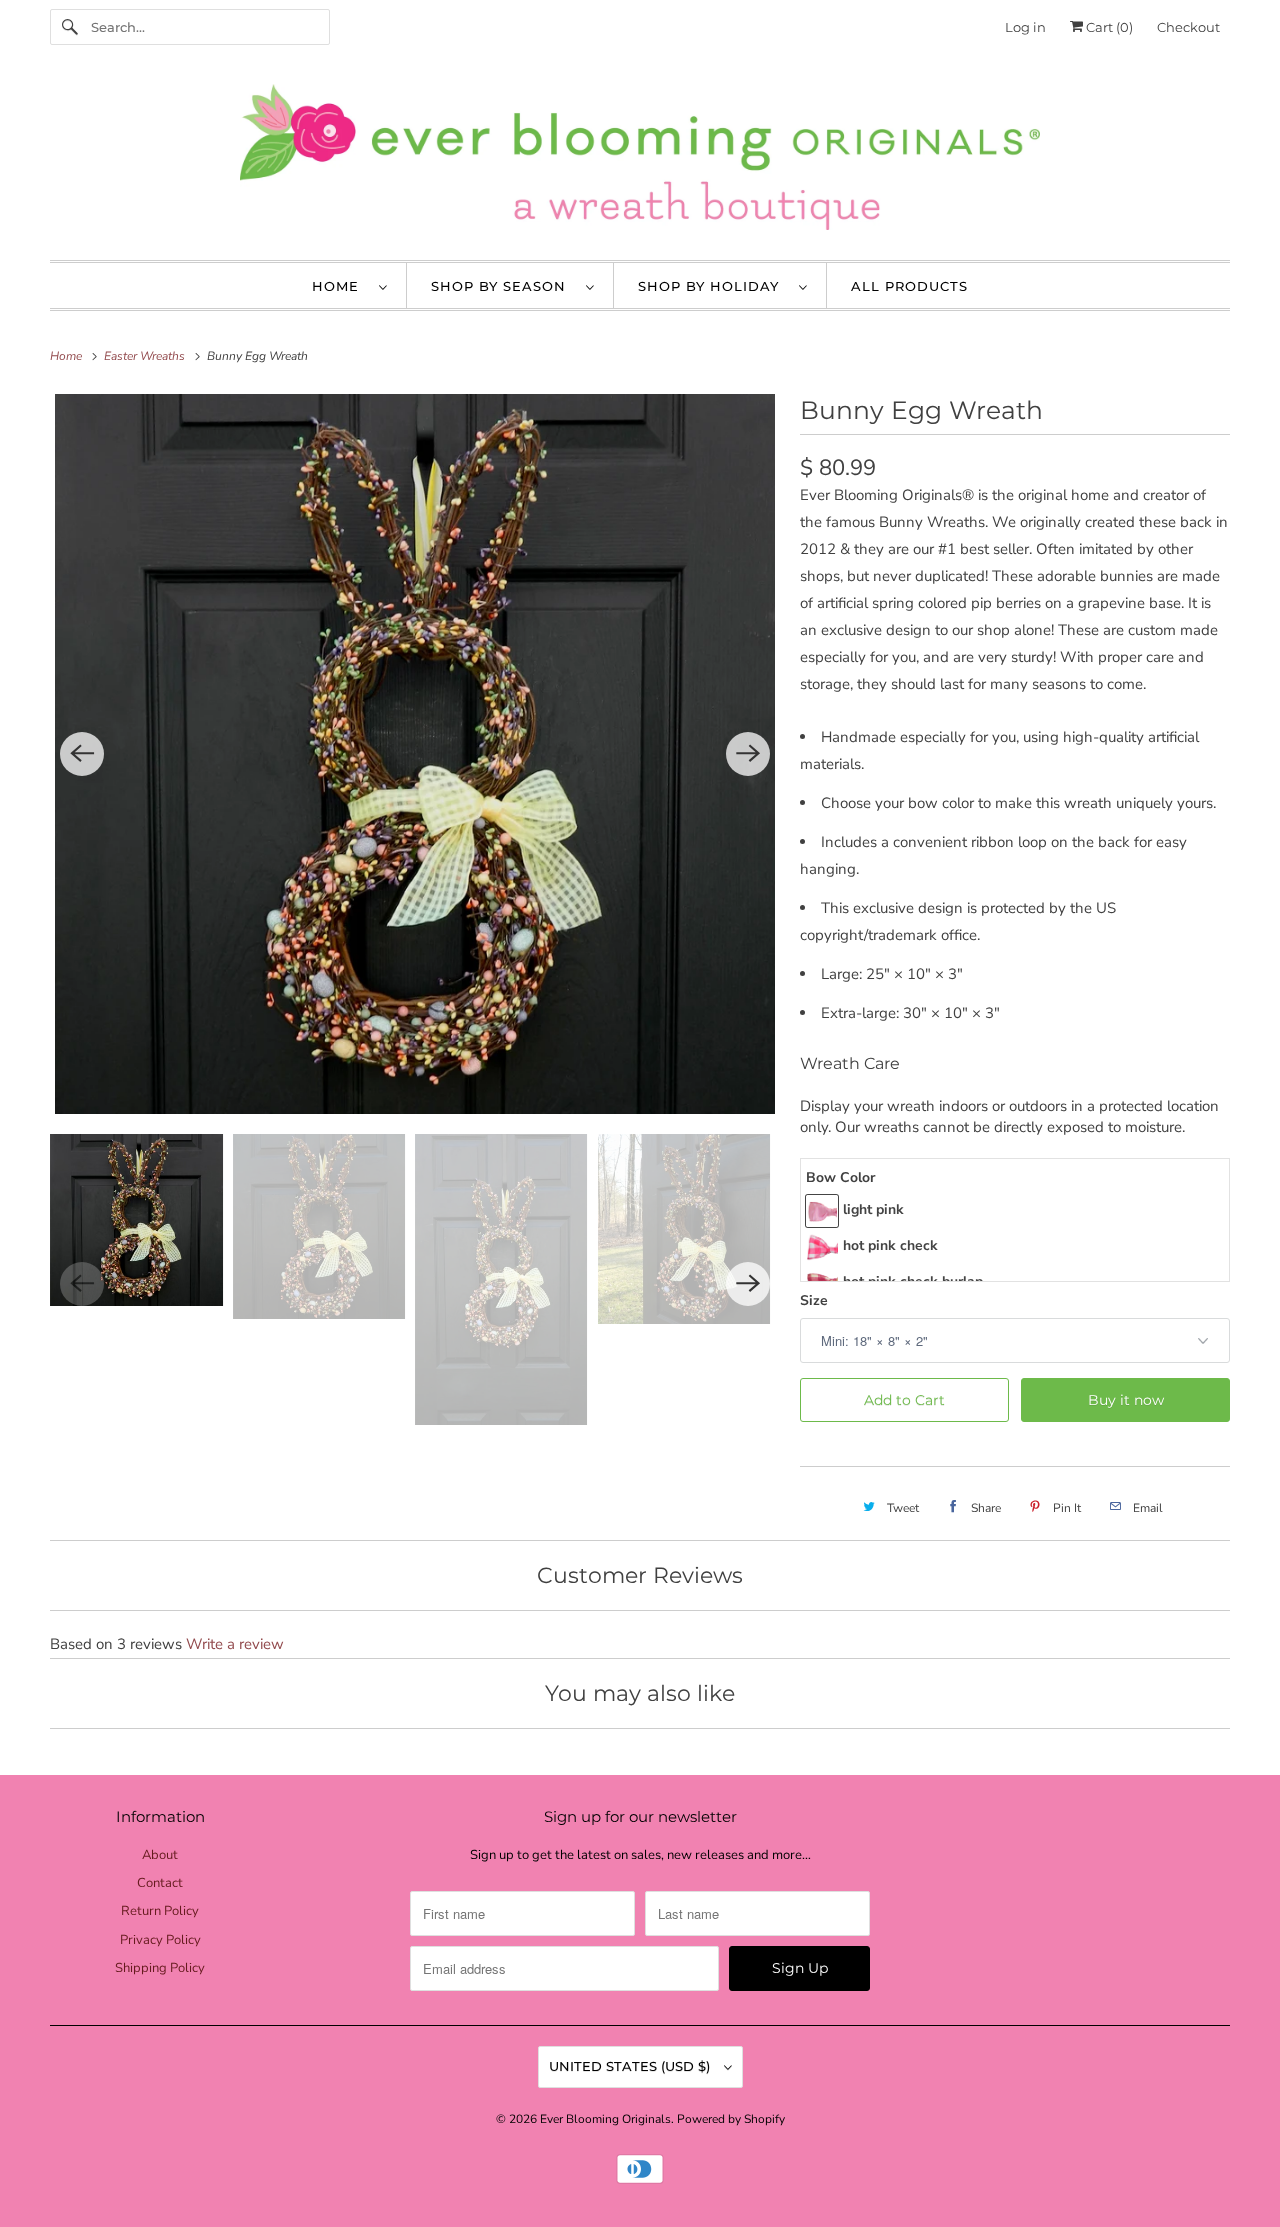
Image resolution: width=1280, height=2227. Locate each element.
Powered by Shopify (731, 2119)
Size (814, 1300)
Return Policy (160, 1911)
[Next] (748, 754)
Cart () (1108, 27)
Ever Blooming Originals (605, 2119)
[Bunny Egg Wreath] (415, 754)
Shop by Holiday (713, 286)
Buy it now (1126, 1400)
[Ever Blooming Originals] (640, 162)
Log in (1025, 27)
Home (340, 286)
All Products (909, 286)
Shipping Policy (160, 1968)
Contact (160, 1883)
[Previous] (82, 754)
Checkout (1188, 27)
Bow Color (840, 1177)
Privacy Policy (160, 1940)
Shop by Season (503, 286)
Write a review (235, 1644)
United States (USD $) (631, 2066)
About (160, 1855)
